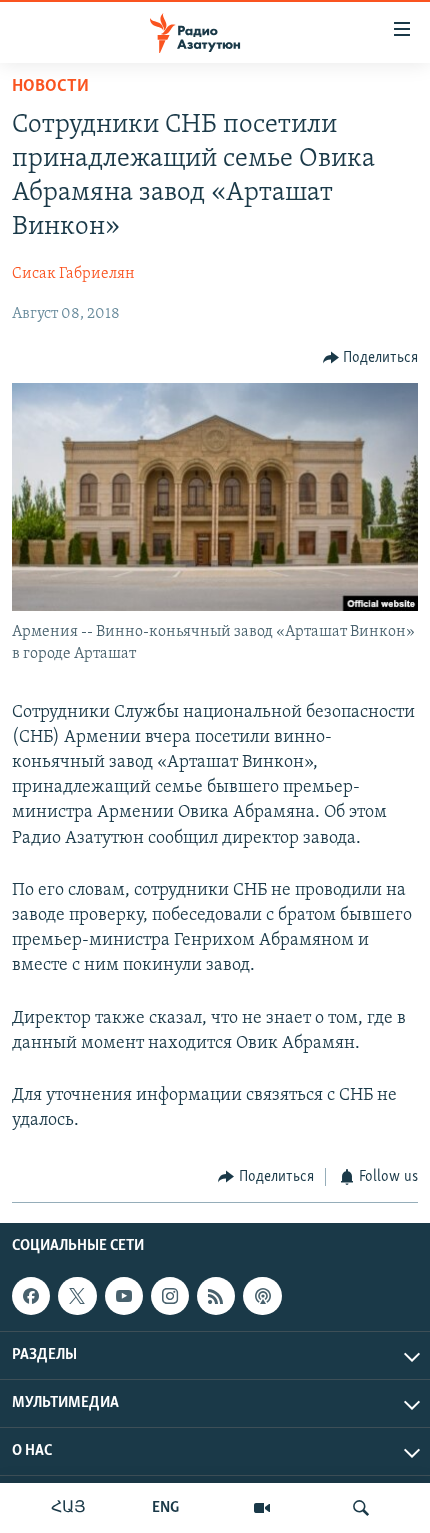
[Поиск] (361, 1508)
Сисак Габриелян (73, 274)
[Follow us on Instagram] (170, 1296)
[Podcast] (262, 1296)
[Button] (371, 358)
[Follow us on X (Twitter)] (77, 1296)
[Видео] (262, 1508)
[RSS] (216, 1296)
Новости (50, 87)
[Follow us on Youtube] (124, 1296)
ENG (165, 1508)
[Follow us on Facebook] (31, 1296)
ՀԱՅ (68, 1508)
